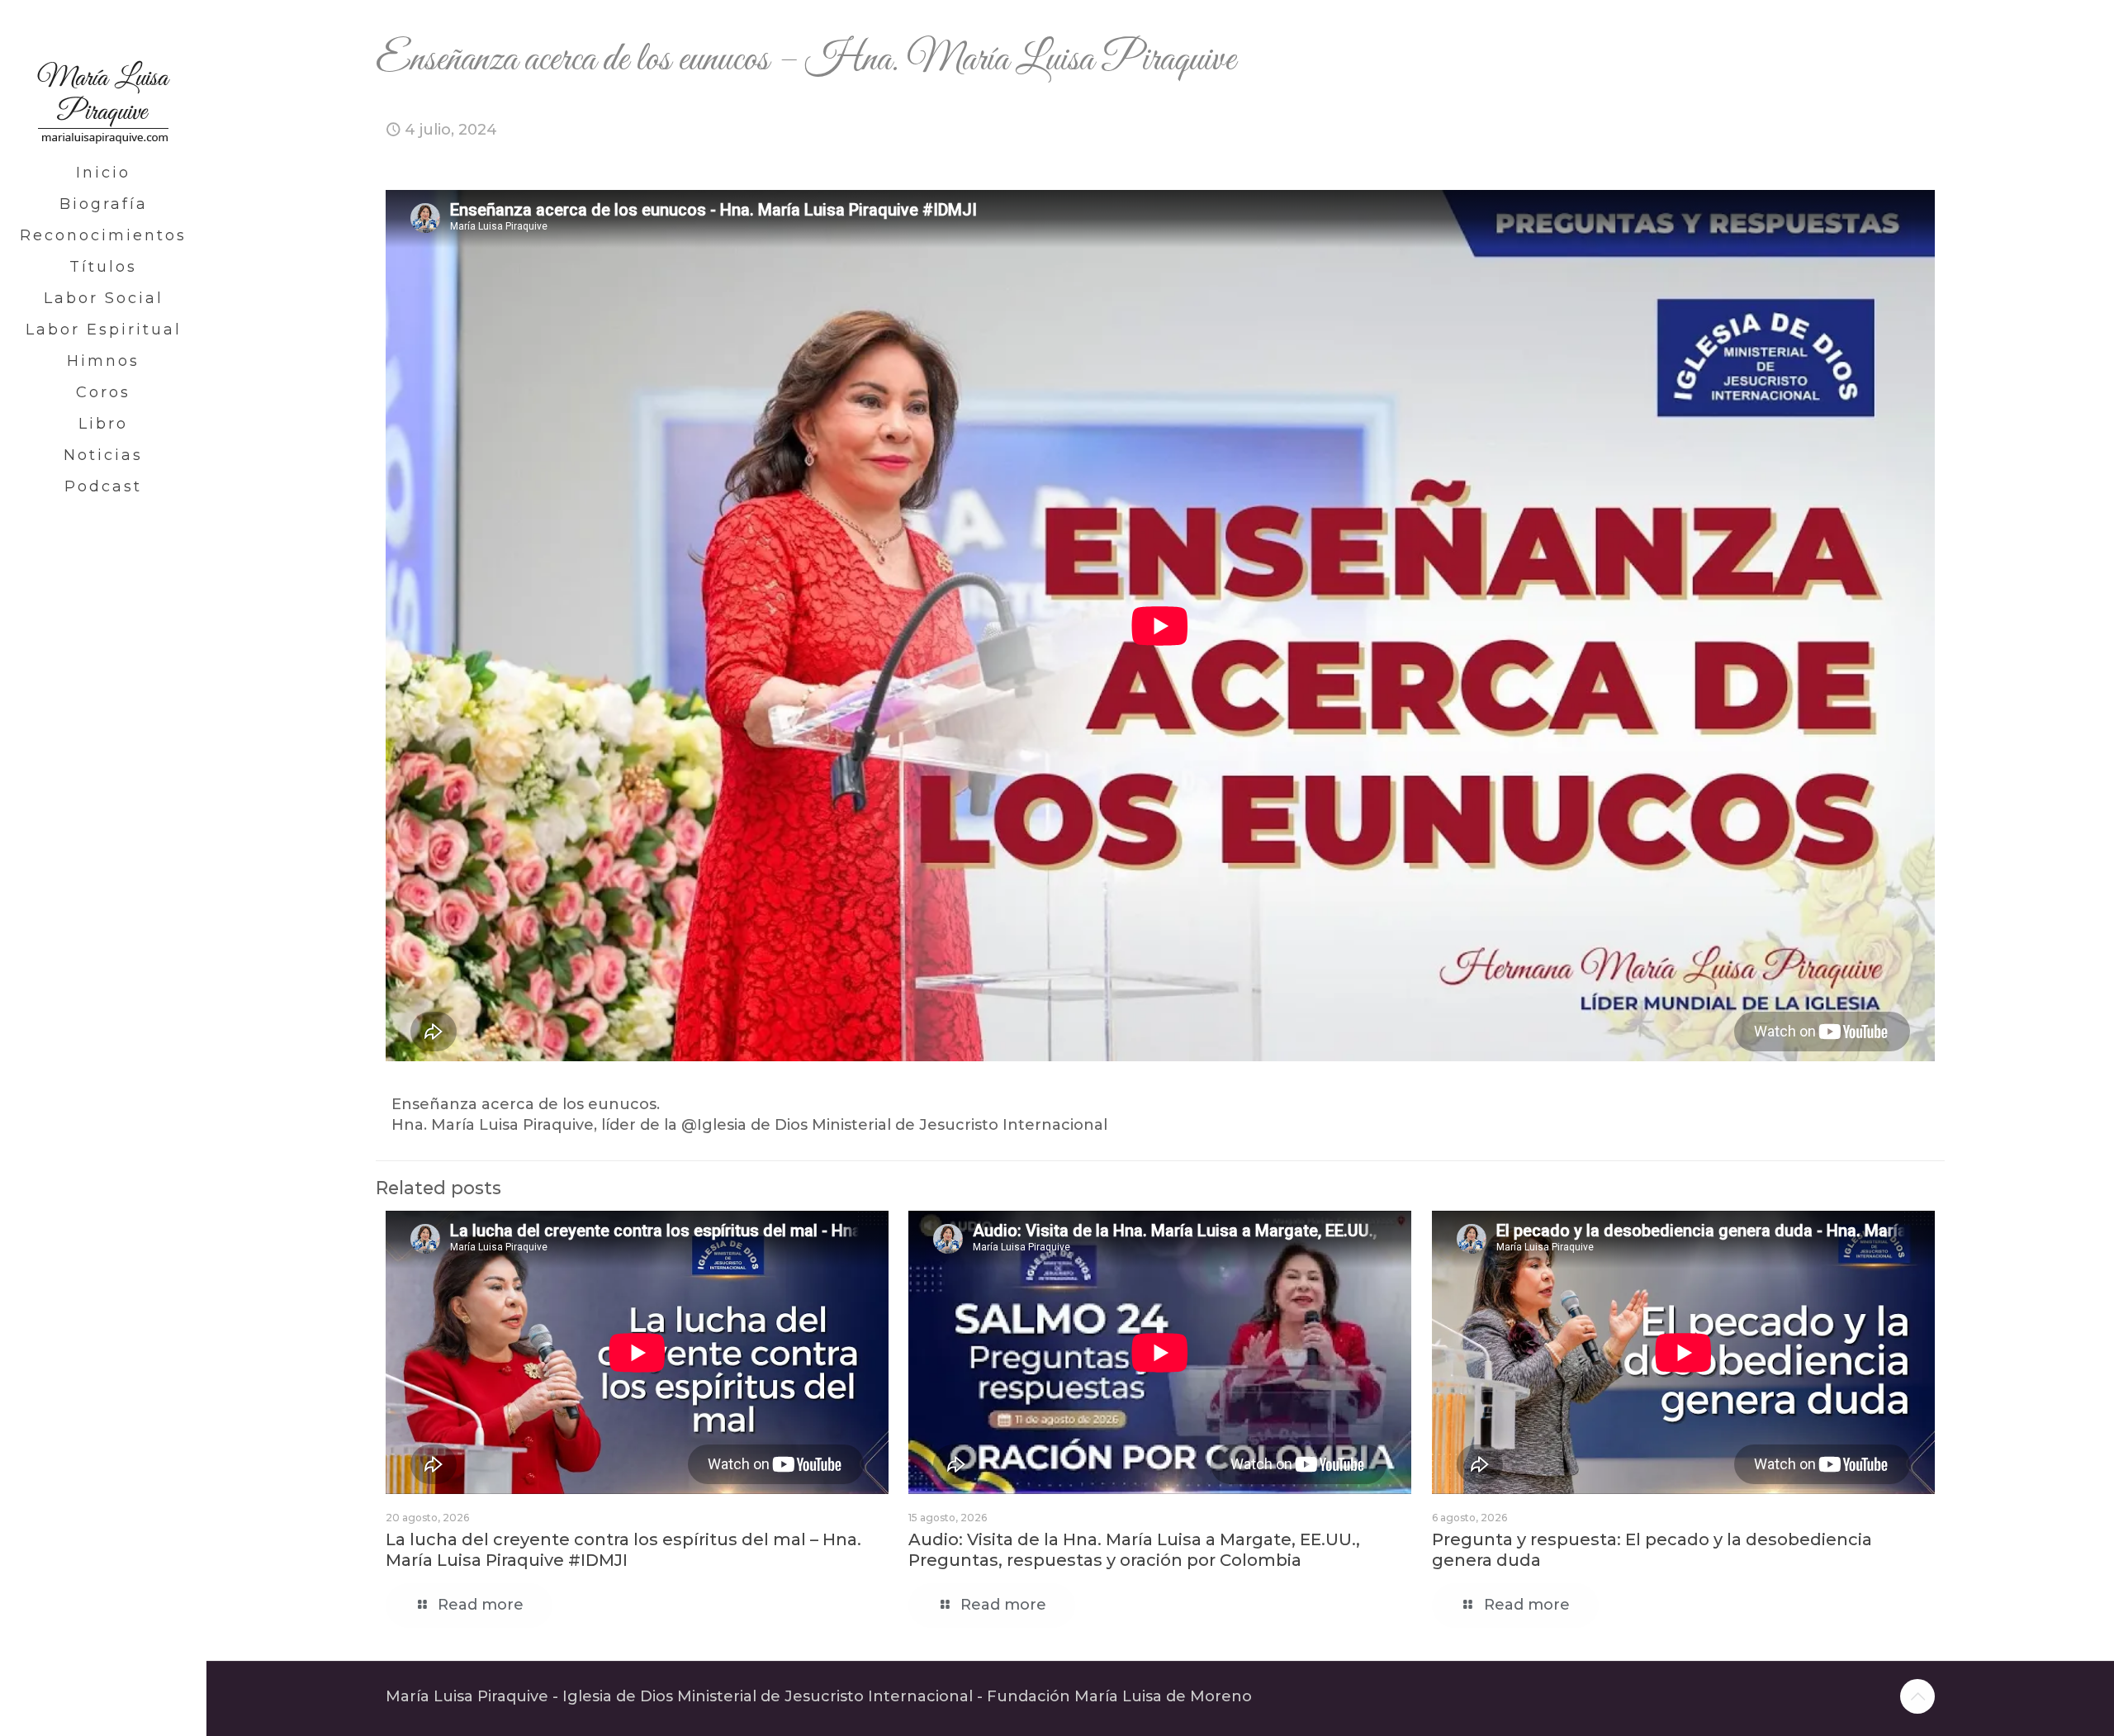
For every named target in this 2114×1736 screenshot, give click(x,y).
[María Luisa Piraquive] (103, 78)
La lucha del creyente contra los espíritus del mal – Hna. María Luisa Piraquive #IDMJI (623, 1550)
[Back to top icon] (1917, 1696)
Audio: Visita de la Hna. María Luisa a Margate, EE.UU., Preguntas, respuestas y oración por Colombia (1134, 1550)
